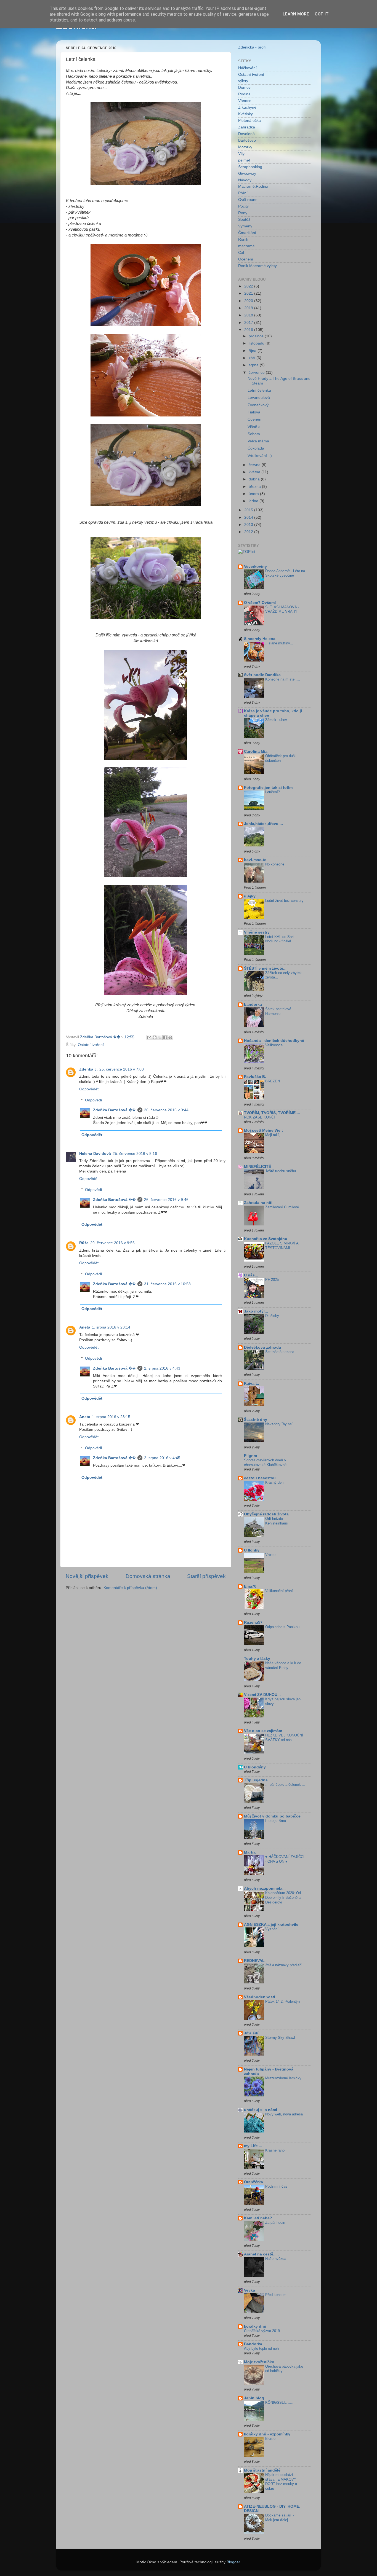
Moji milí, (273, 1135)
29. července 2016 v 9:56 (112, 1243)
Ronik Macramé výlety (257, 266)
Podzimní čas (276, 2186)
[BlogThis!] (155, 1037)
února (254, 494)
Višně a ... (256, 427)
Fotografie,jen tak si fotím (268, 788)
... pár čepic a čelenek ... (285, 1785)
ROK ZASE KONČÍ (259, 1117)
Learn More (296, 14)
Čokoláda (256, 448)
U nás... (251, 1275)
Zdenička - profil (252, 47)
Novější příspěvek (87, 1576)
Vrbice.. (271, 1555)
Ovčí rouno (248, 200)
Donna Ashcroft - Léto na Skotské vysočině (285, 573)
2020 (249, 301)
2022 (249, 286)
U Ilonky (252, 1550)
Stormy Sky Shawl (280, 2038)
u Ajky (250, 896)
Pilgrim (250, 1456)
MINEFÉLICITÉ (257, 1167)
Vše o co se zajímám (263, 1731)
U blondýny (255, 1767)
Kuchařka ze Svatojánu (266, 1239)
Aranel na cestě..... (261, 2254)
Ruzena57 (253, 1622)
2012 (249, 532)
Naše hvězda (276, 2259)
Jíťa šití (251, 2033)
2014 (249, 517)
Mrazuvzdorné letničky (283, 2078)
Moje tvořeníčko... (261, 2362)
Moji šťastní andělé (262, 2470)
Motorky (245, 147)
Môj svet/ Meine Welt (263, 1130)
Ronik (243, 239)
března (255, 487)
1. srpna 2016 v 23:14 (111, 1327)
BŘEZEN (273, 1081)
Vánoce (245, 101)
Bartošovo (247, 140)
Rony (243, 213)
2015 (249, 510)
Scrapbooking (250, 167)
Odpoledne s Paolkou (282, 1627)
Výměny (245, 226)
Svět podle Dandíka (262, 675)
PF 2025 (272, 1280)
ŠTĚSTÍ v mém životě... (265, 968)
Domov (244, 88)
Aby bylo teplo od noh (261, 2348)
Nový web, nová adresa (284, 2114)
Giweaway (247, 174)
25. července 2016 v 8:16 (135, 1154)
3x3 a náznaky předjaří (283, 1965)
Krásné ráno (275, 2150)
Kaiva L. (252, 1384)
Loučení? (273, 792)
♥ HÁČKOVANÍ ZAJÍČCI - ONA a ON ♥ (285, 1859)
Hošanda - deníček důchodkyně (274, 1041)
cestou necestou (260, 1478)
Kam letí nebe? (258, 2218)
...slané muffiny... (279, 643)
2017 (249, 323)
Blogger (233, 2562)
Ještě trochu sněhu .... (283, 1171)
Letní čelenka (259, 390)
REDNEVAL (254, 1961)
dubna (255, 479)
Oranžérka (253, 2182)
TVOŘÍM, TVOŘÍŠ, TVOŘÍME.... (272, 1113)
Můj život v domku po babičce (272, 1816)
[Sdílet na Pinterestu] (170, 1037)
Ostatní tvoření (91, 1045)
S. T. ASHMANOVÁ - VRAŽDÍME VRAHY (282, 609)
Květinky (245, 114)
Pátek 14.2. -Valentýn (282, 2001)
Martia (250, 1852)
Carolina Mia (256, 751)
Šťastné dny (256, 1420)
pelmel (244, 160)
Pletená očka (249, 121)
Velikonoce (274, 1045)
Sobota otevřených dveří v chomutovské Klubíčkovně (265, 1462)
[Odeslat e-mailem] (149, 1037)
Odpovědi (93, 1100)
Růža (84, 1243)
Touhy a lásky (257, 1659)
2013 (249, 525)
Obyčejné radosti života (266, 1514)
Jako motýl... (256, 1311)
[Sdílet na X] (160, 1037)
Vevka (249, 2290)
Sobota (254, 434)
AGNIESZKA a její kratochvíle (271, 1925)
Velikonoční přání (279, 1591)
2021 (249, 293)
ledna (254, 501)
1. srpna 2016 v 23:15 (111, 1417)
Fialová (254, 412)
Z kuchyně (247, 107)
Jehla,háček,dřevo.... (263, 824)
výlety (243, 81)
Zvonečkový (258, 405)
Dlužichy (272, 1316)
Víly (241, 154)
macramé (246, 246)
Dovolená (246, 134)
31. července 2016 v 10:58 (167, 1284)
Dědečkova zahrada (262, 1347)
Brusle (270, 2439)
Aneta (85, 1327)
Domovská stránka (148, 1576)
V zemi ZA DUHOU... (262, 1695)
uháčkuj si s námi (261, 2110)
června (255, 465)
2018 (249, 315)
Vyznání (272, 1929)
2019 (249, 308)
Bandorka (253, 2344)
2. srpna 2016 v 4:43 (162, 1368)
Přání (243, 193)
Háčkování (247, 68)
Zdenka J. (88, 1069)
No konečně (275, 864)
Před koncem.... (278, 2295)
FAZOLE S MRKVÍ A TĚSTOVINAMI (282, 1246)
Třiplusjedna (256, 1780)
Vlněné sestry (257, 932)
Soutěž (244, 220)
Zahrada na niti (258, 1203)
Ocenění (246, 259)
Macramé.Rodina (253, 186)
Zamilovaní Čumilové (282, 1207)
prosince (257, 336)
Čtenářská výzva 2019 (262, 2331)
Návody (245, 180)
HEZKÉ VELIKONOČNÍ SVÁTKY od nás (284, 1738)
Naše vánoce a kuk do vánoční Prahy (283, 1665)
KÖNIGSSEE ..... (279, 2402)
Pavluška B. (255, 1077)
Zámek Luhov (276, 720)
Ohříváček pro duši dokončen (280, 758)
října (253, 351)
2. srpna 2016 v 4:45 (162, 1458)
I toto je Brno (276, 1821)
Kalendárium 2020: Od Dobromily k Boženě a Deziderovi (283, 1897)
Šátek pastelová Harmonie (278, 1011)
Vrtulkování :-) (260, 456)
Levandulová (259, 398)
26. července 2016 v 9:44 (166, 1110)
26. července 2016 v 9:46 (166, 1200)
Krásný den (274, 1482)
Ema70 (250, 1586)
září (253, 358)
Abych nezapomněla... (265, 1888)
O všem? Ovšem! (260, 603)
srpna (254, 365)
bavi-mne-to (255, 860)
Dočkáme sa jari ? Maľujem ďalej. (280, 2518)
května (255, 472)
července (257, 373)
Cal (241, 253)
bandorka (253, 1005)
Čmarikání (247, 233)
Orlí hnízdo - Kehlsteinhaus (277, 1521)
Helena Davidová (95, 1154)
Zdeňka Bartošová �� (114, 1110)
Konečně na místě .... (283, 679)
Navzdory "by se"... (281, 1424)
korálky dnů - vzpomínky (267, 2434)
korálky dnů (255, 2326)
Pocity (243, 206)
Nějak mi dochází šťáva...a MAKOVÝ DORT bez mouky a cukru (281, 2482)
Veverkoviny (255, 567)
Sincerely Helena (260, 639)
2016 (249, 330)
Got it (322, 14)
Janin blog (254, 2398)
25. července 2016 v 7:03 (122, 1069)
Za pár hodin (275, 2223)
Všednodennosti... (261, 1997)
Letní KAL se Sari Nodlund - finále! (279, 939)
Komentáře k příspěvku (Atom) (130, 1588)
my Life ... (253, 2146)
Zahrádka (247, 127)
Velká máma (258, 441)
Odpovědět (89, 1089)
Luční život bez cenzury (284, 901)
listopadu (257, 343)
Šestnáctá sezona (280, 1352)
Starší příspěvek (206, 1576)
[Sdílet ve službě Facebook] (165, 1037)
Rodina (244, 94)
